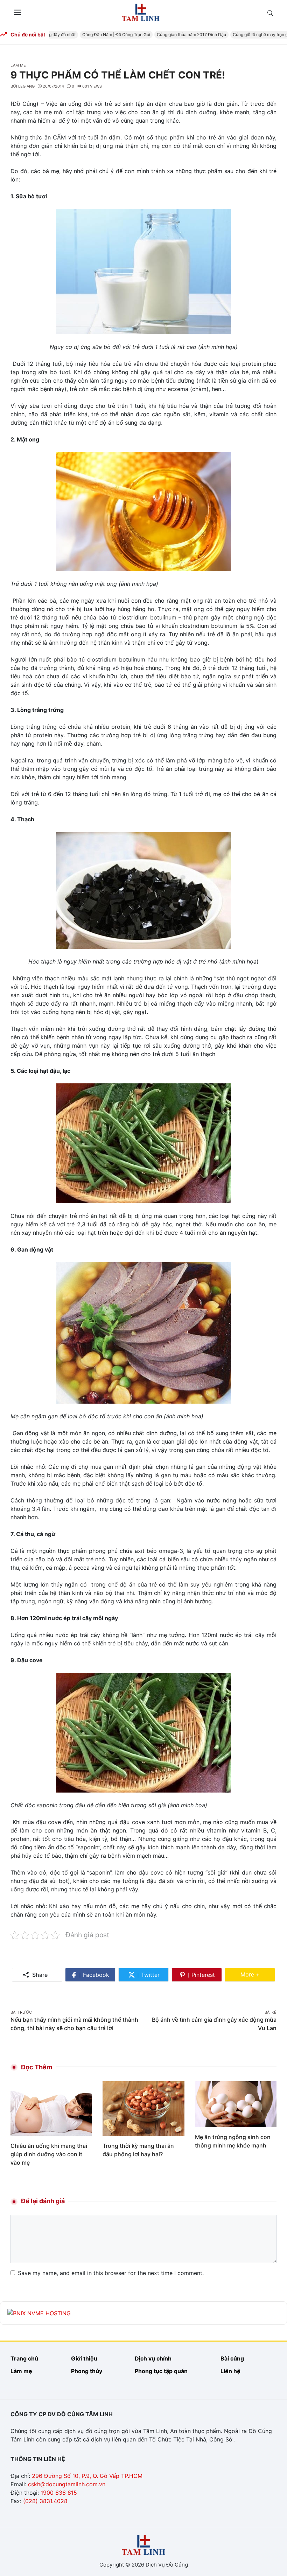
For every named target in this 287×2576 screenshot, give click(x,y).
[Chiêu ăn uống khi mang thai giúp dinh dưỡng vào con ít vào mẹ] (51, 2108)
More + (258, 1974)
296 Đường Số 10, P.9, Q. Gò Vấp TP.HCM (87, 2476)
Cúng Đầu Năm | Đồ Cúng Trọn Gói (102, 35)
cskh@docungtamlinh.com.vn (67, 2484)
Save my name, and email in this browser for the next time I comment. (111, 2273)
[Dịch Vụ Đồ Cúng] (141, 12)
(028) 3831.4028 (45, 2501)
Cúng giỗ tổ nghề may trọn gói (248, 35)
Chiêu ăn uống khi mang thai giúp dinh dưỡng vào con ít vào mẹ (49, 2154)
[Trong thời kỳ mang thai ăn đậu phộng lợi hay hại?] (143, 2108)
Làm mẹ (18, 65)
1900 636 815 (59, 2493)
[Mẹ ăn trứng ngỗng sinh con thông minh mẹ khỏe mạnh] (236, 2104)
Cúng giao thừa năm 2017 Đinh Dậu (177, 35)
